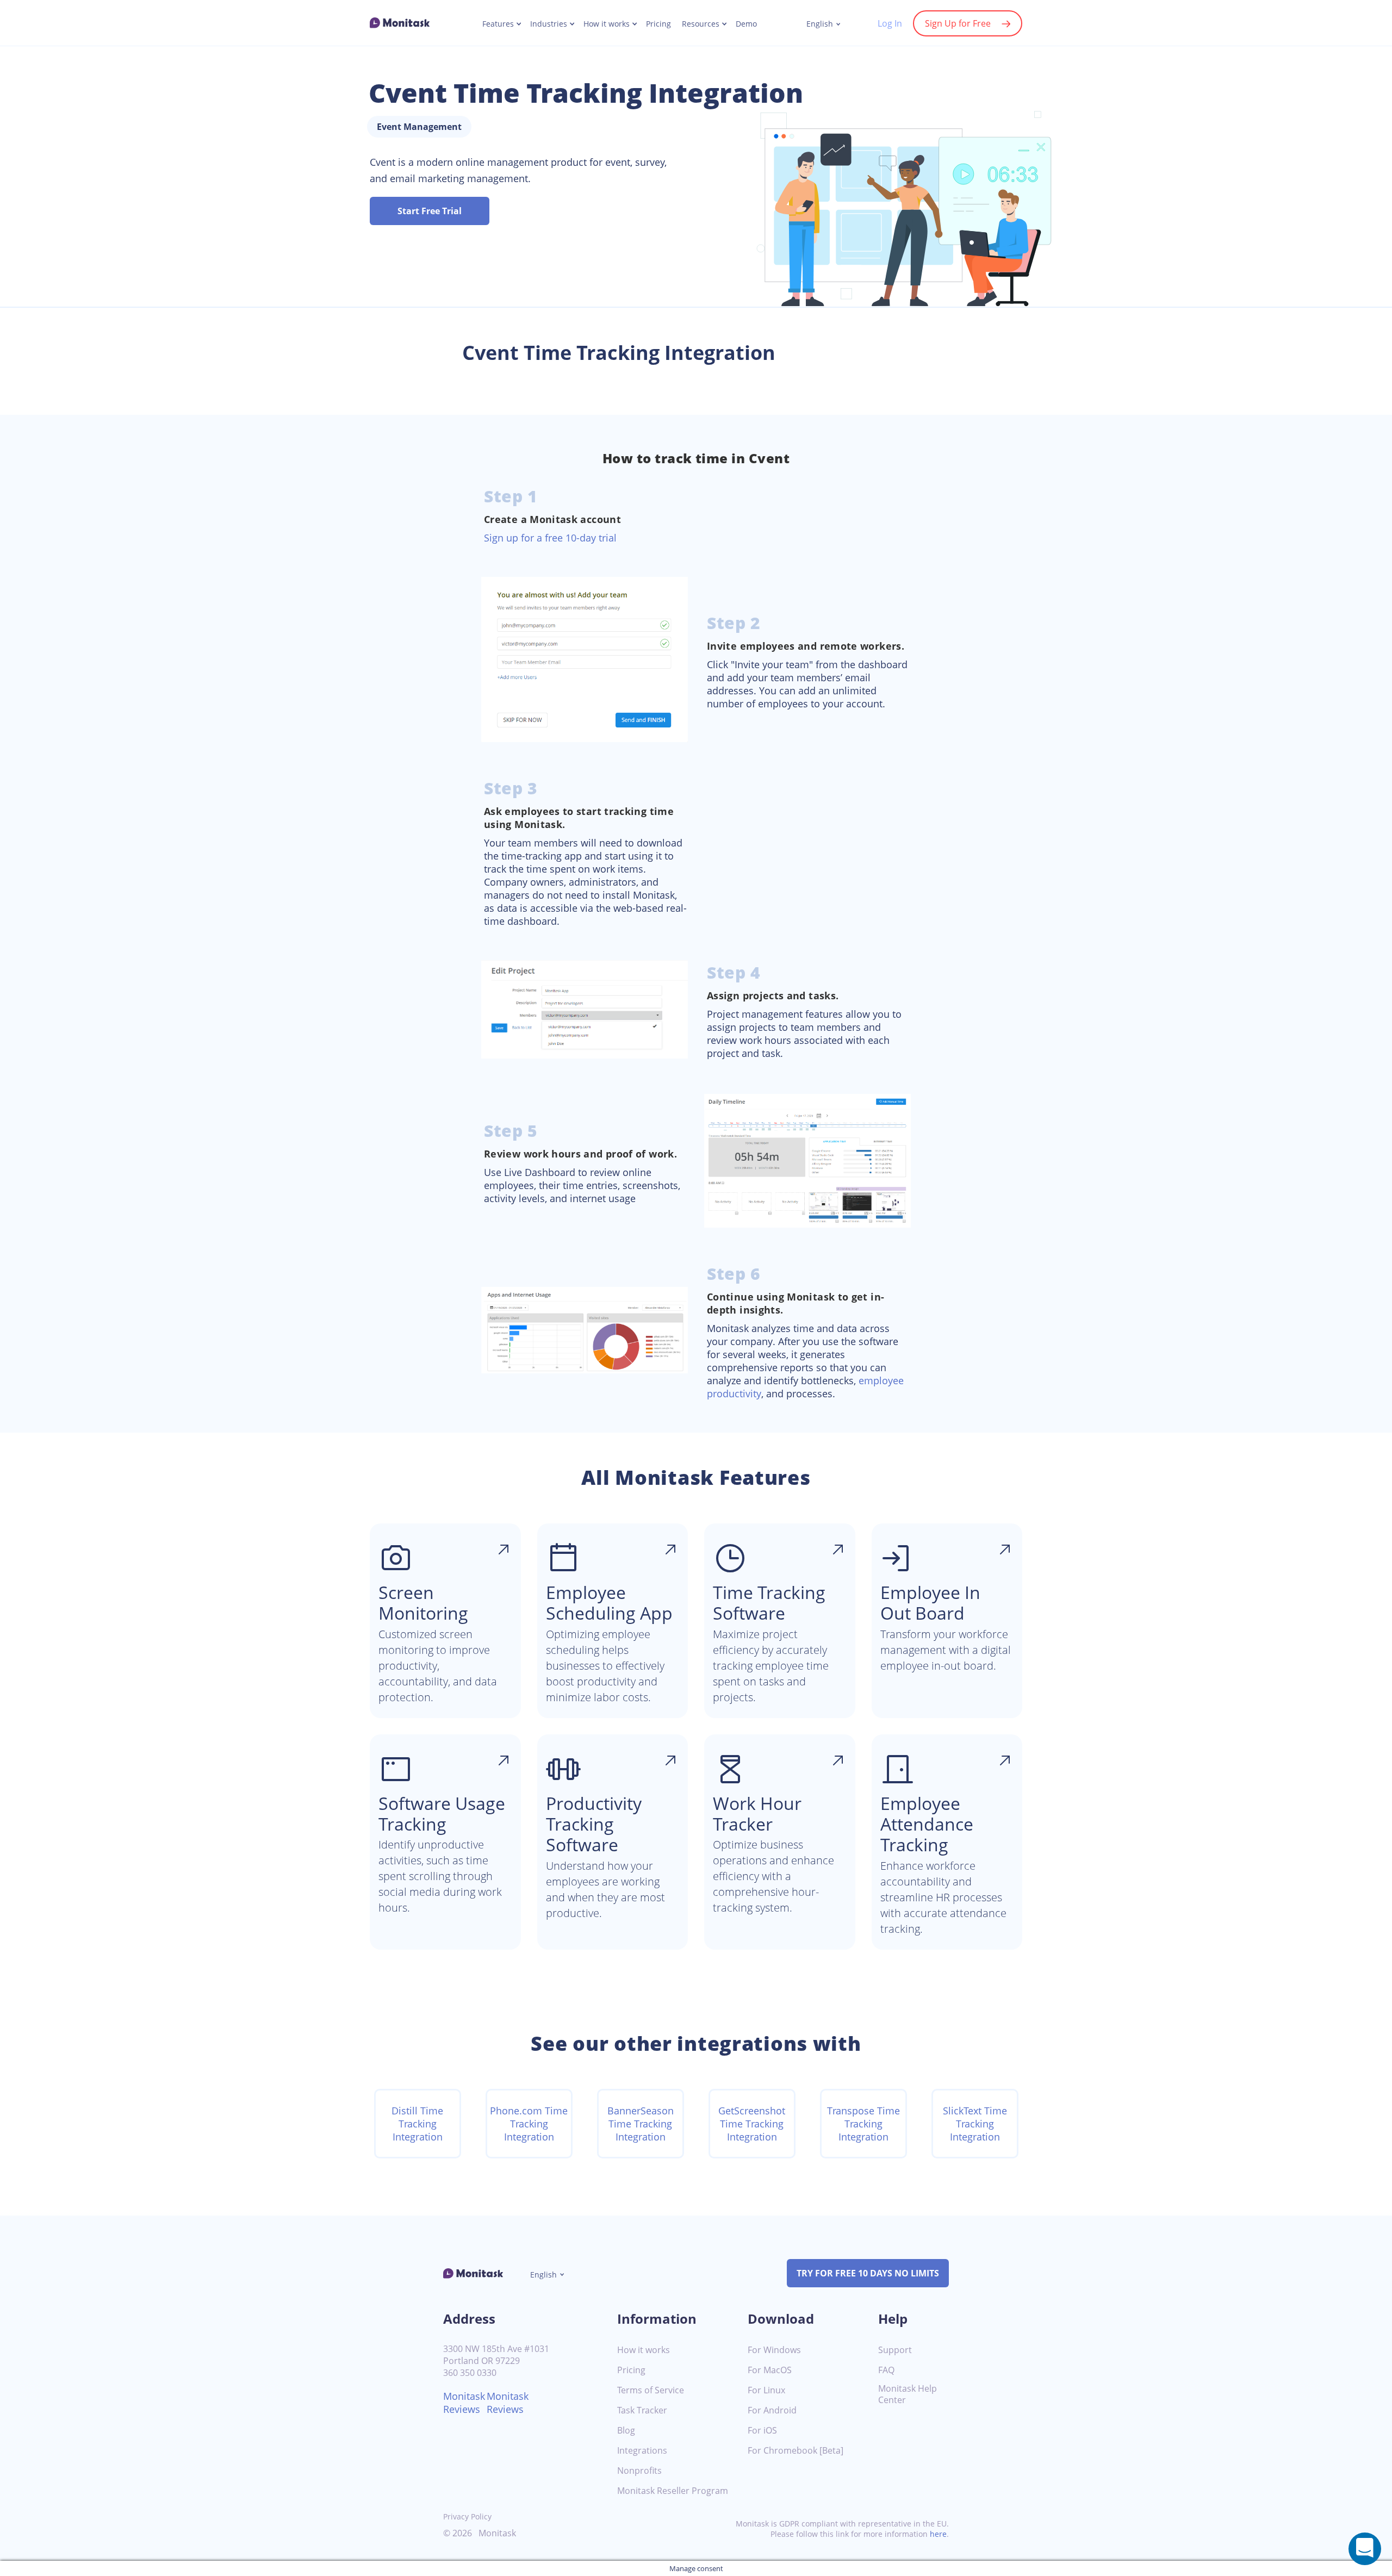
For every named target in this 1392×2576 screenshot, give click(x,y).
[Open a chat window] (1365, 2549)
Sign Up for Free (958, 23)
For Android (772, 2410)
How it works (607, 24)
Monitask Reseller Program (673, 2491)
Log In (890, 23)
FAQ (886, 2370)
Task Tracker (642, 2410)
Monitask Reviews (464, 2403)
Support (895, 2350)
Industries (549, 24)
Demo (746, 24)
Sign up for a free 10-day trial (550, 538)
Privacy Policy (467, 2516)
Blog (626, 2431)
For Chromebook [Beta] (796, 2451)
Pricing (658, 24)
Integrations (642, 2451)
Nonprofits (639, 2471)
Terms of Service (651, 2390)
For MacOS (770, 2370)
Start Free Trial (430, 211)
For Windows (774, 2350)
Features (498, 24)
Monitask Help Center (908, 2394)
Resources (701, 24)
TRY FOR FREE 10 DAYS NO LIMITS (868, 2273)
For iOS (762, 2431)
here (938, 2534)
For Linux (766, 2390)
